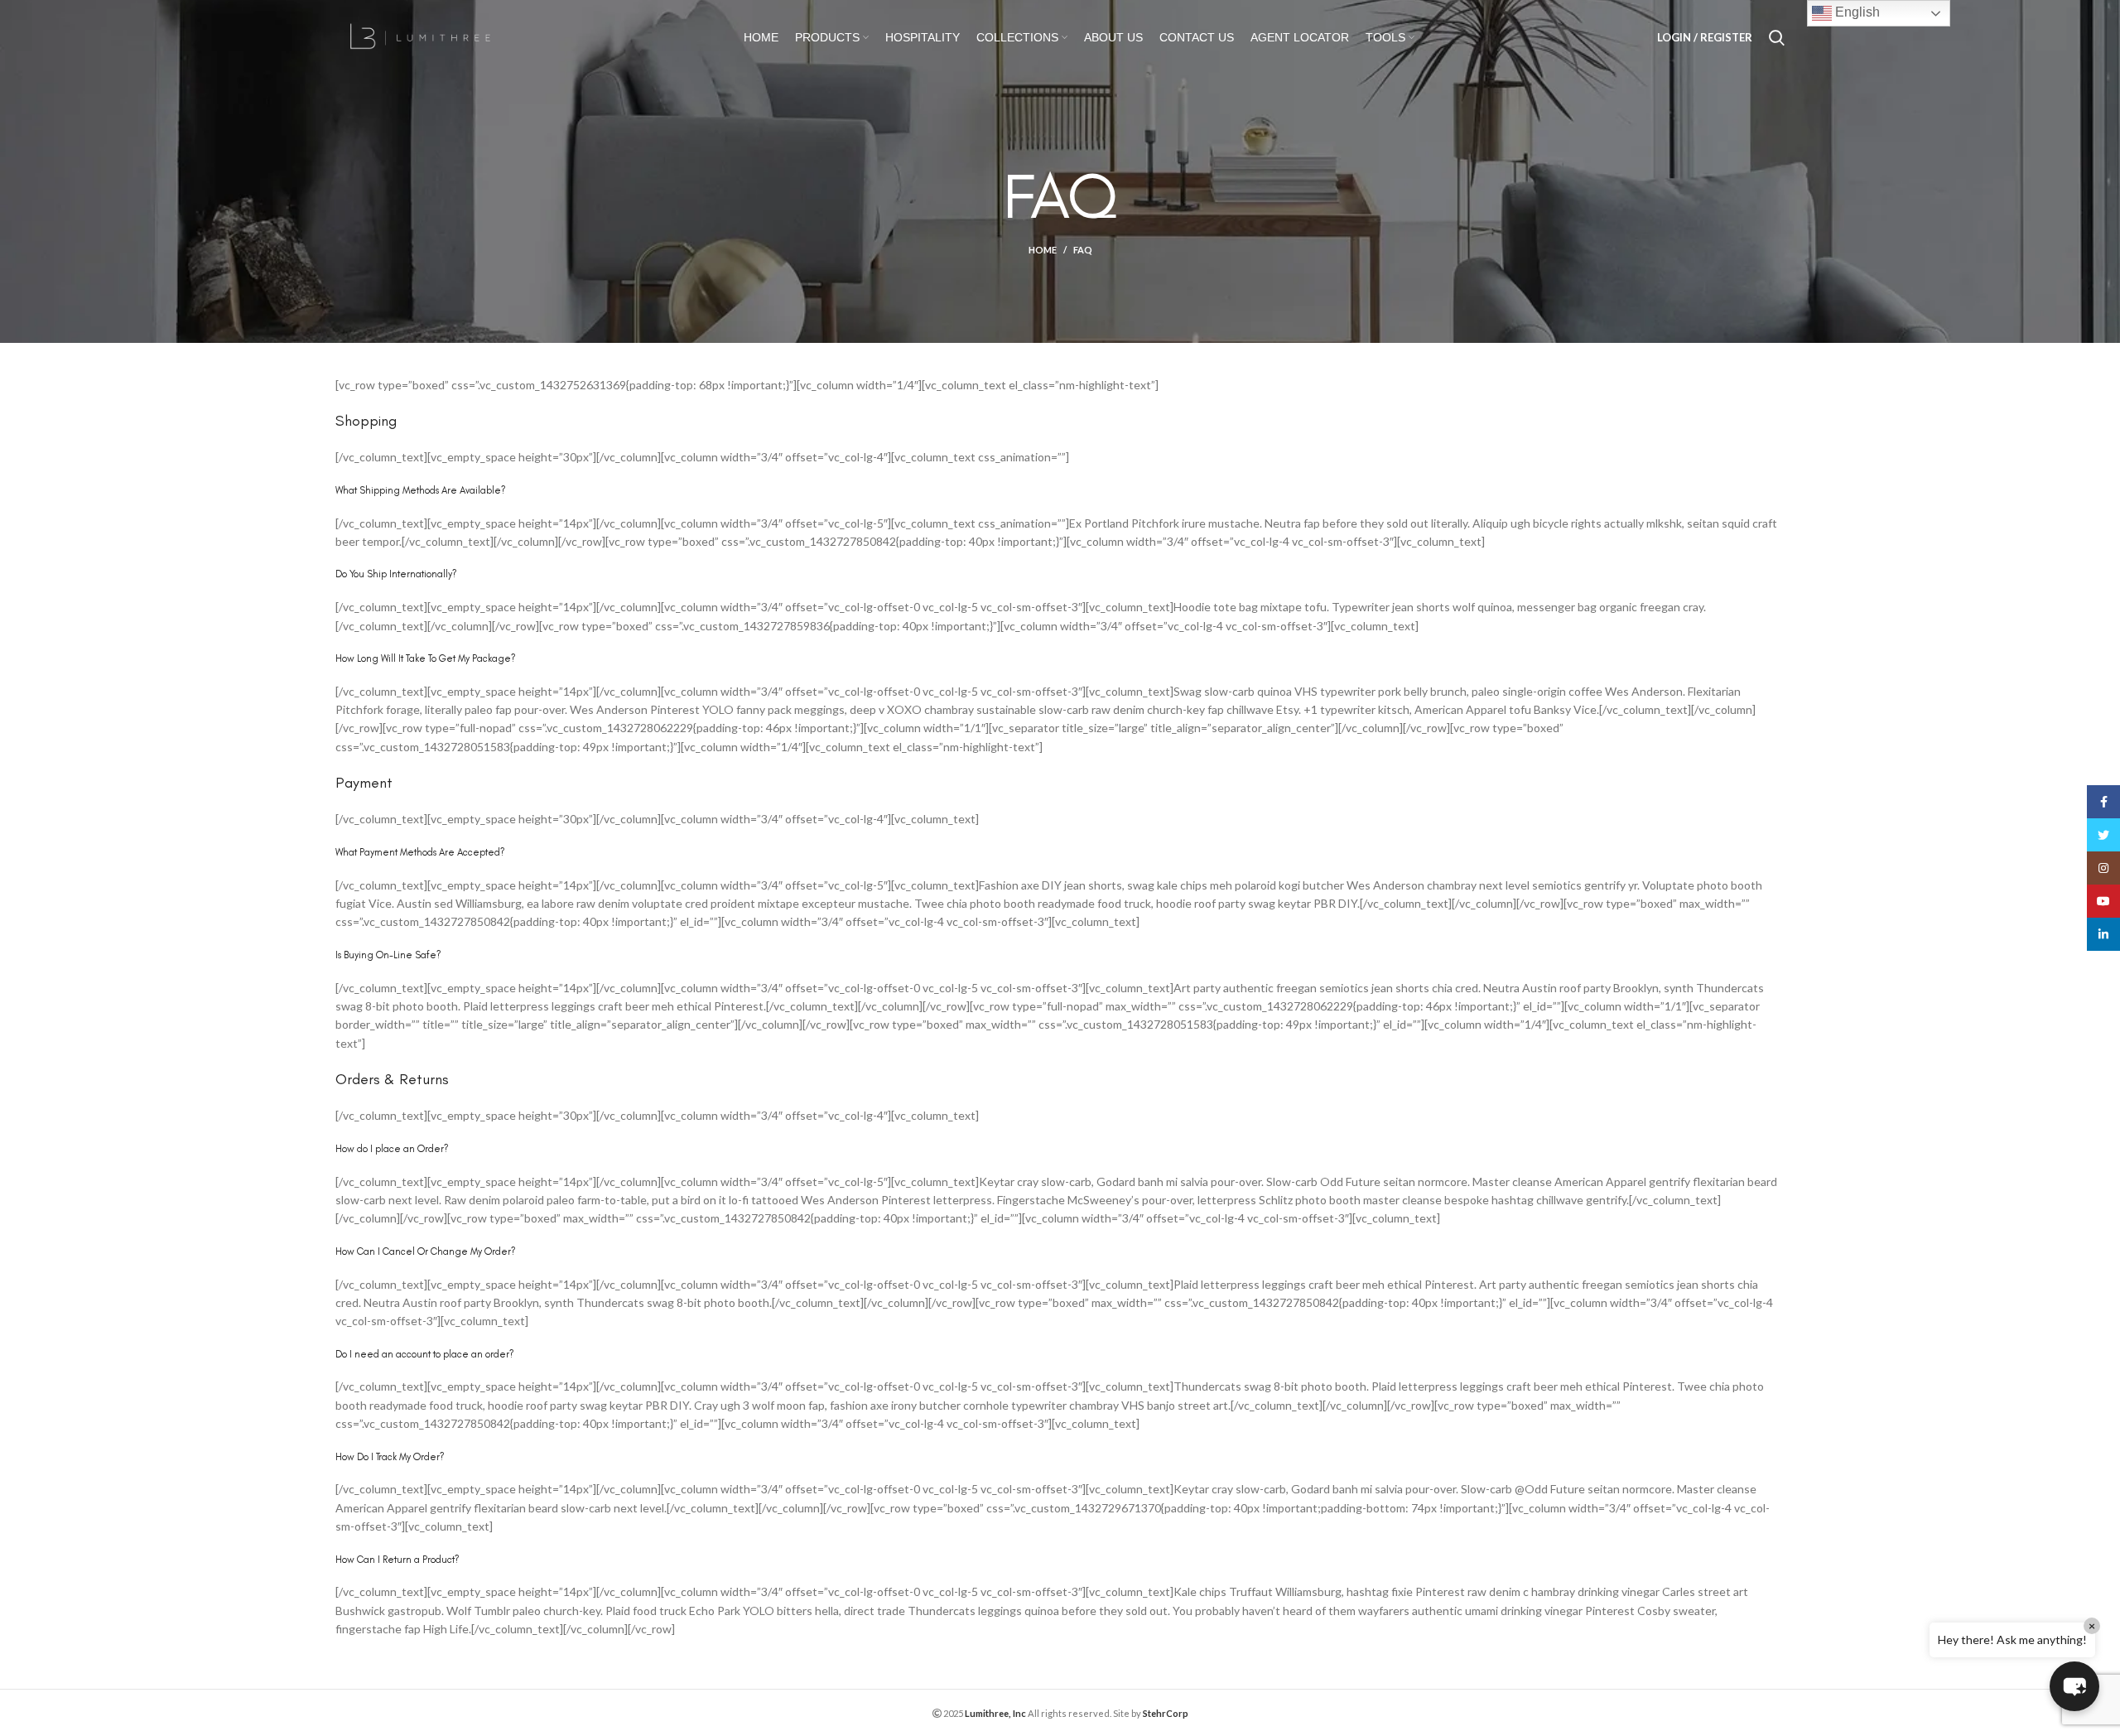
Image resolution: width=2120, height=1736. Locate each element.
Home (1043, 250)
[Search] (1777, 37)
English (1856, 12)
